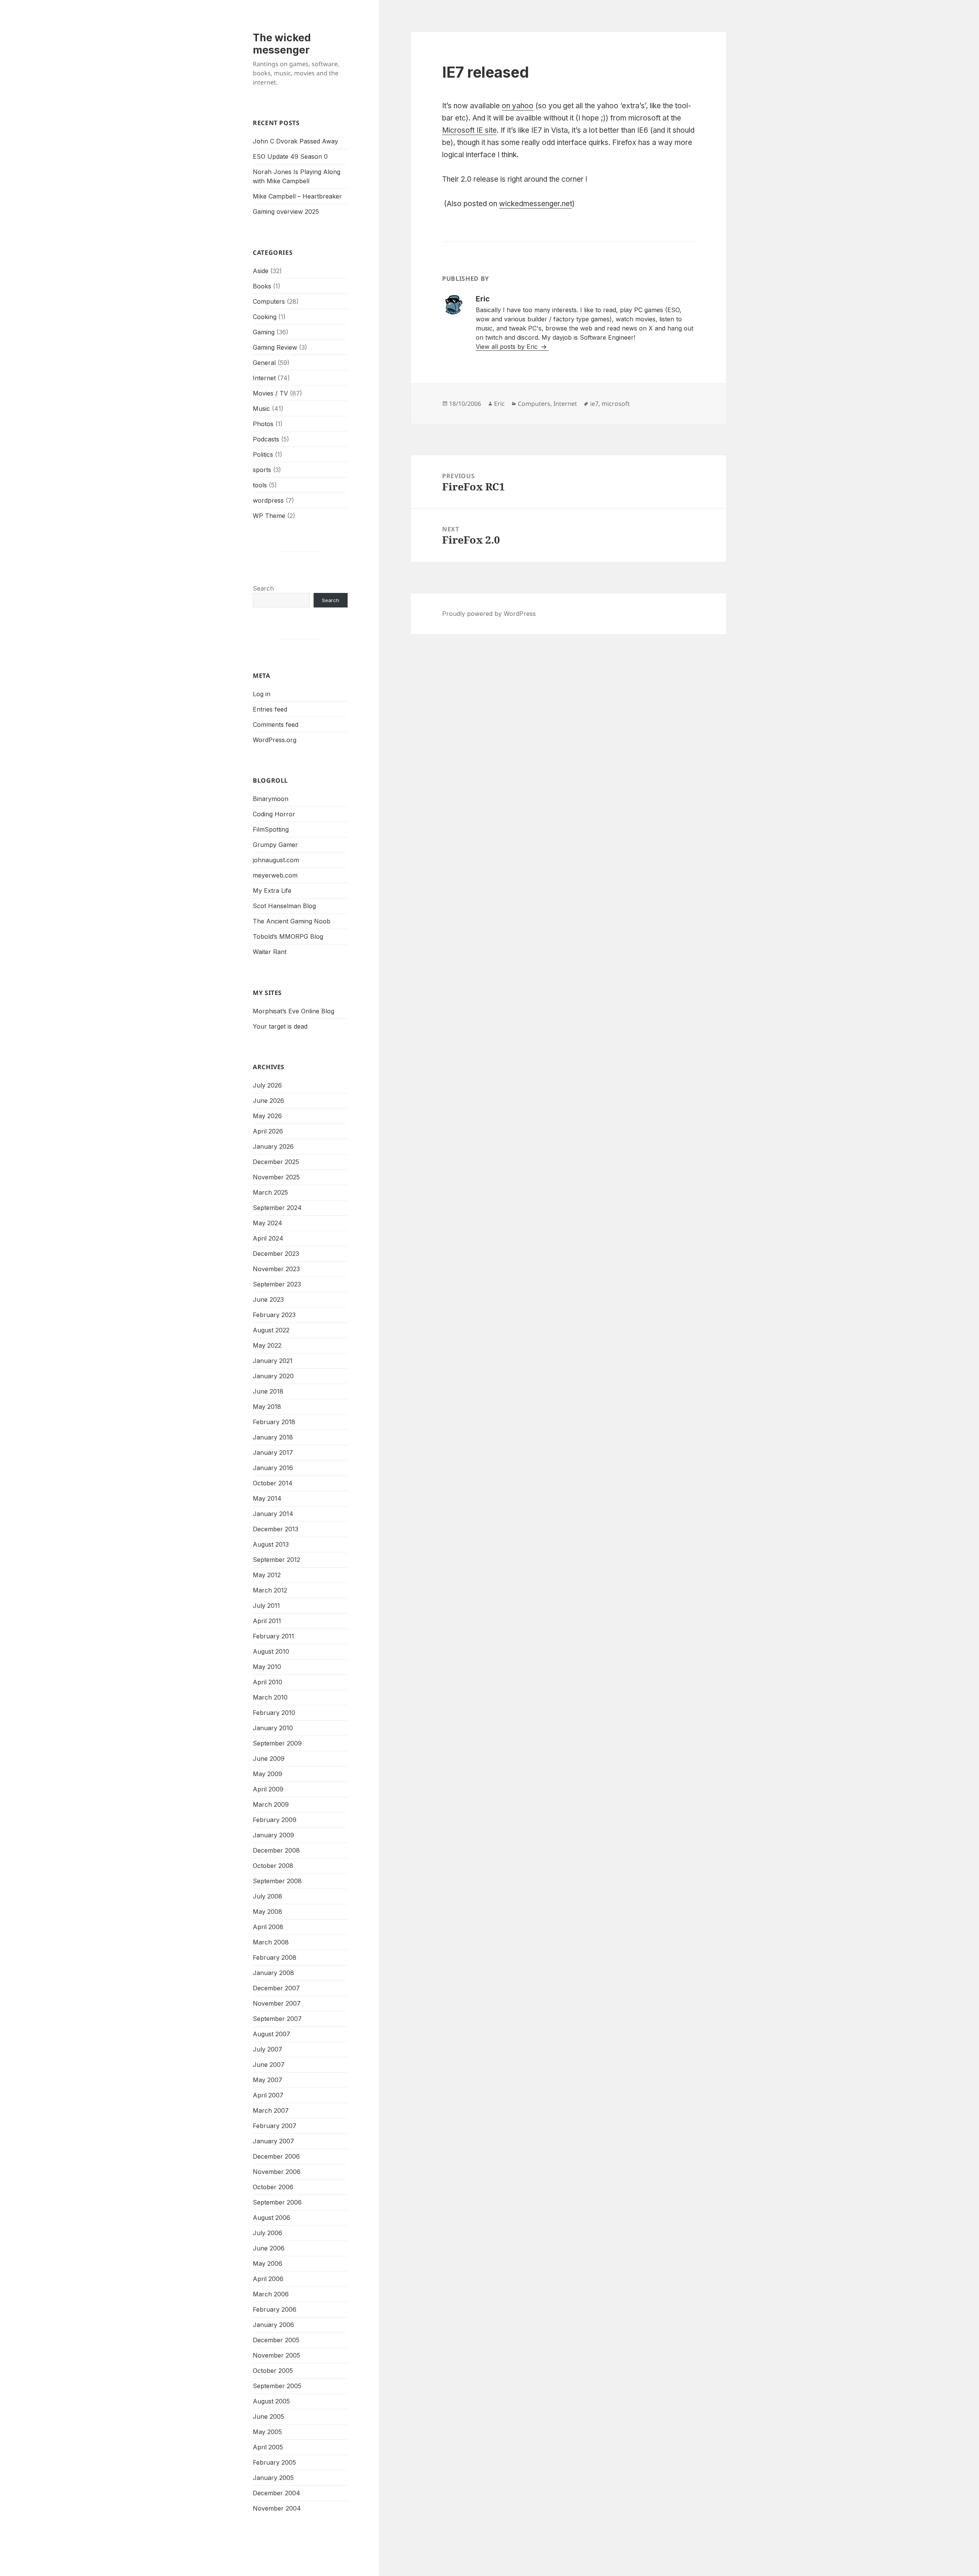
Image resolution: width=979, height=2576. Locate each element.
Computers (269, 301)
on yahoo (518, 106)
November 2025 (276, 1177)
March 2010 (270, 1697)
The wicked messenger (282, 44)
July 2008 (268, 1896)
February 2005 (274, 2462)
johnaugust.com (276, 860)
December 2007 (276, 1988)
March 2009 (271, 1804)
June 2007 (269, 2065)
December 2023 (276, 1254)
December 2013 (276, 1529)
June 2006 (269, 2248)
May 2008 (268, 1912)
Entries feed (270, 709)
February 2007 (275, 2126)
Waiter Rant (270, 952)
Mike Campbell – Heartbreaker (297, 196)
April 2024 (268, 1238)
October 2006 (273, 2187)
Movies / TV (270, 393)
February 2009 (275, 1820)
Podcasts (266, 439)
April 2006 (268, 2279)
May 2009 (268, 1774)
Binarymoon (271, 799)
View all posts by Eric (508, 347)
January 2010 (273, 1728)
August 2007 (272, 2034)
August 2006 (272, 2218)
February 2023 (274, 1315)
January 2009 (273, 1835)
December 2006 (276, 2156)
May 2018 (267, 1407)
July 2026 (267, 1085)
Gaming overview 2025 (286, 212)
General (264, 363)
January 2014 (273, 1514)
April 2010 (268, 1682)
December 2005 (276, 2340)
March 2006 (271, 2294)
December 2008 (276, 1850)
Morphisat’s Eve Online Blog (294, 1011)
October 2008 (273, 1866)
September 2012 (276, 1560)
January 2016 (273, 1468)
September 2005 (277, 2386)
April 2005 (268, 2447)
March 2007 (271, 2110)
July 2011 (266, 1606)
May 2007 (268, 2080)
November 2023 (276, 1269)
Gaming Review (275, 347)
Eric (499, 404)
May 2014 (267, 1498)
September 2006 (277, 2202)
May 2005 (267, 2432)
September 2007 (277, 2019)
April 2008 (268, 1927)
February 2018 (274, 1422)
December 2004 (276, 2493)
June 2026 (268, 1101)
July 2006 (268, 2233)
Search (263, 588)
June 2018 (268, 1391)
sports (262, 470)
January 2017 (273, 1452)
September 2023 (277, 1284)
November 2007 (277, 2003)
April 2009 (268, 1789)
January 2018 (273, 1437)
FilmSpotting (271, 829)
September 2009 (277, 1743)
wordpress (268, 500)
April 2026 (268, 1131)
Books (262, 286)
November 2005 (276, 2355)
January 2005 (273, 2478)
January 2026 (273, 1146)
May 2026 (267, 1116)
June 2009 (269, 1759)
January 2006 (273, 2325)
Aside (261, 271)
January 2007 (273, 2141)
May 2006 (268, 2263)
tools (260, 485)
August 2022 (271, 1330)
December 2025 (276, 1162)
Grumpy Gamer (275, 845)
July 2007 (268, 2049)
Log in (262, 694)
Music (261, 409)
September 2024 (277, 1208)
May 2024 (268, 1223)
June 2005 (268, 2416)
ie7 (594, 404)
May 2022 (267, 1345)
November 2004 (277, 2508)
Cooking (265, 317)
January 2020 (273, 1376)
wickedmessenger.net (536, 204)
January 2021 (273, 1361)
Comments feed (276, 725)
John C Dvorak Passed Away (295, 141)
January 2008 (273, 1973)
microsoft (616, 404)
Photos (263, 424)
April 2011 (267, 1621)
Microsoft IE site (469, 130)
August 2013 (271, 1544)
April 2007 (268, 2095)
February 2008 (275, 1957)
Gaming (264, 332)
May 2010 (267, 1667)
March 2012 (270, 1590)
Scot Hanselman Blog (284, 906)
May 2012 (267, 1575)
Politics (263, 454)
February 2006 (275, 2309)
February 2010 (274, 1713)
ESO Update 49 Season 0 (290, 156)
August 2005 (271, 2401)
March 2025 (270, 1192)
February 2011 (273, 1636)
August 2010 (271, 1651)
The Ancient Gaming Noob (292, 921)
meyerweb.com (275, 875)
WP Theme (269, 516)
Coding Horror (274, 814)
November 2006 (277, 2172)
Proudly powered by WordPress (489, 614)
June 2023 (268, 1299)
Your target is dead (280, 1026)
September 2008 (277, 1881)
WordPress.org (275, 740)
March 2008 (271, 1942)
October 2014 (273, 1483)
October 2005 (273, 2371)
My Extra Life (272, 891)
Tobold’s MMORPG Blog (288, 936)
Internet (264, 378)
